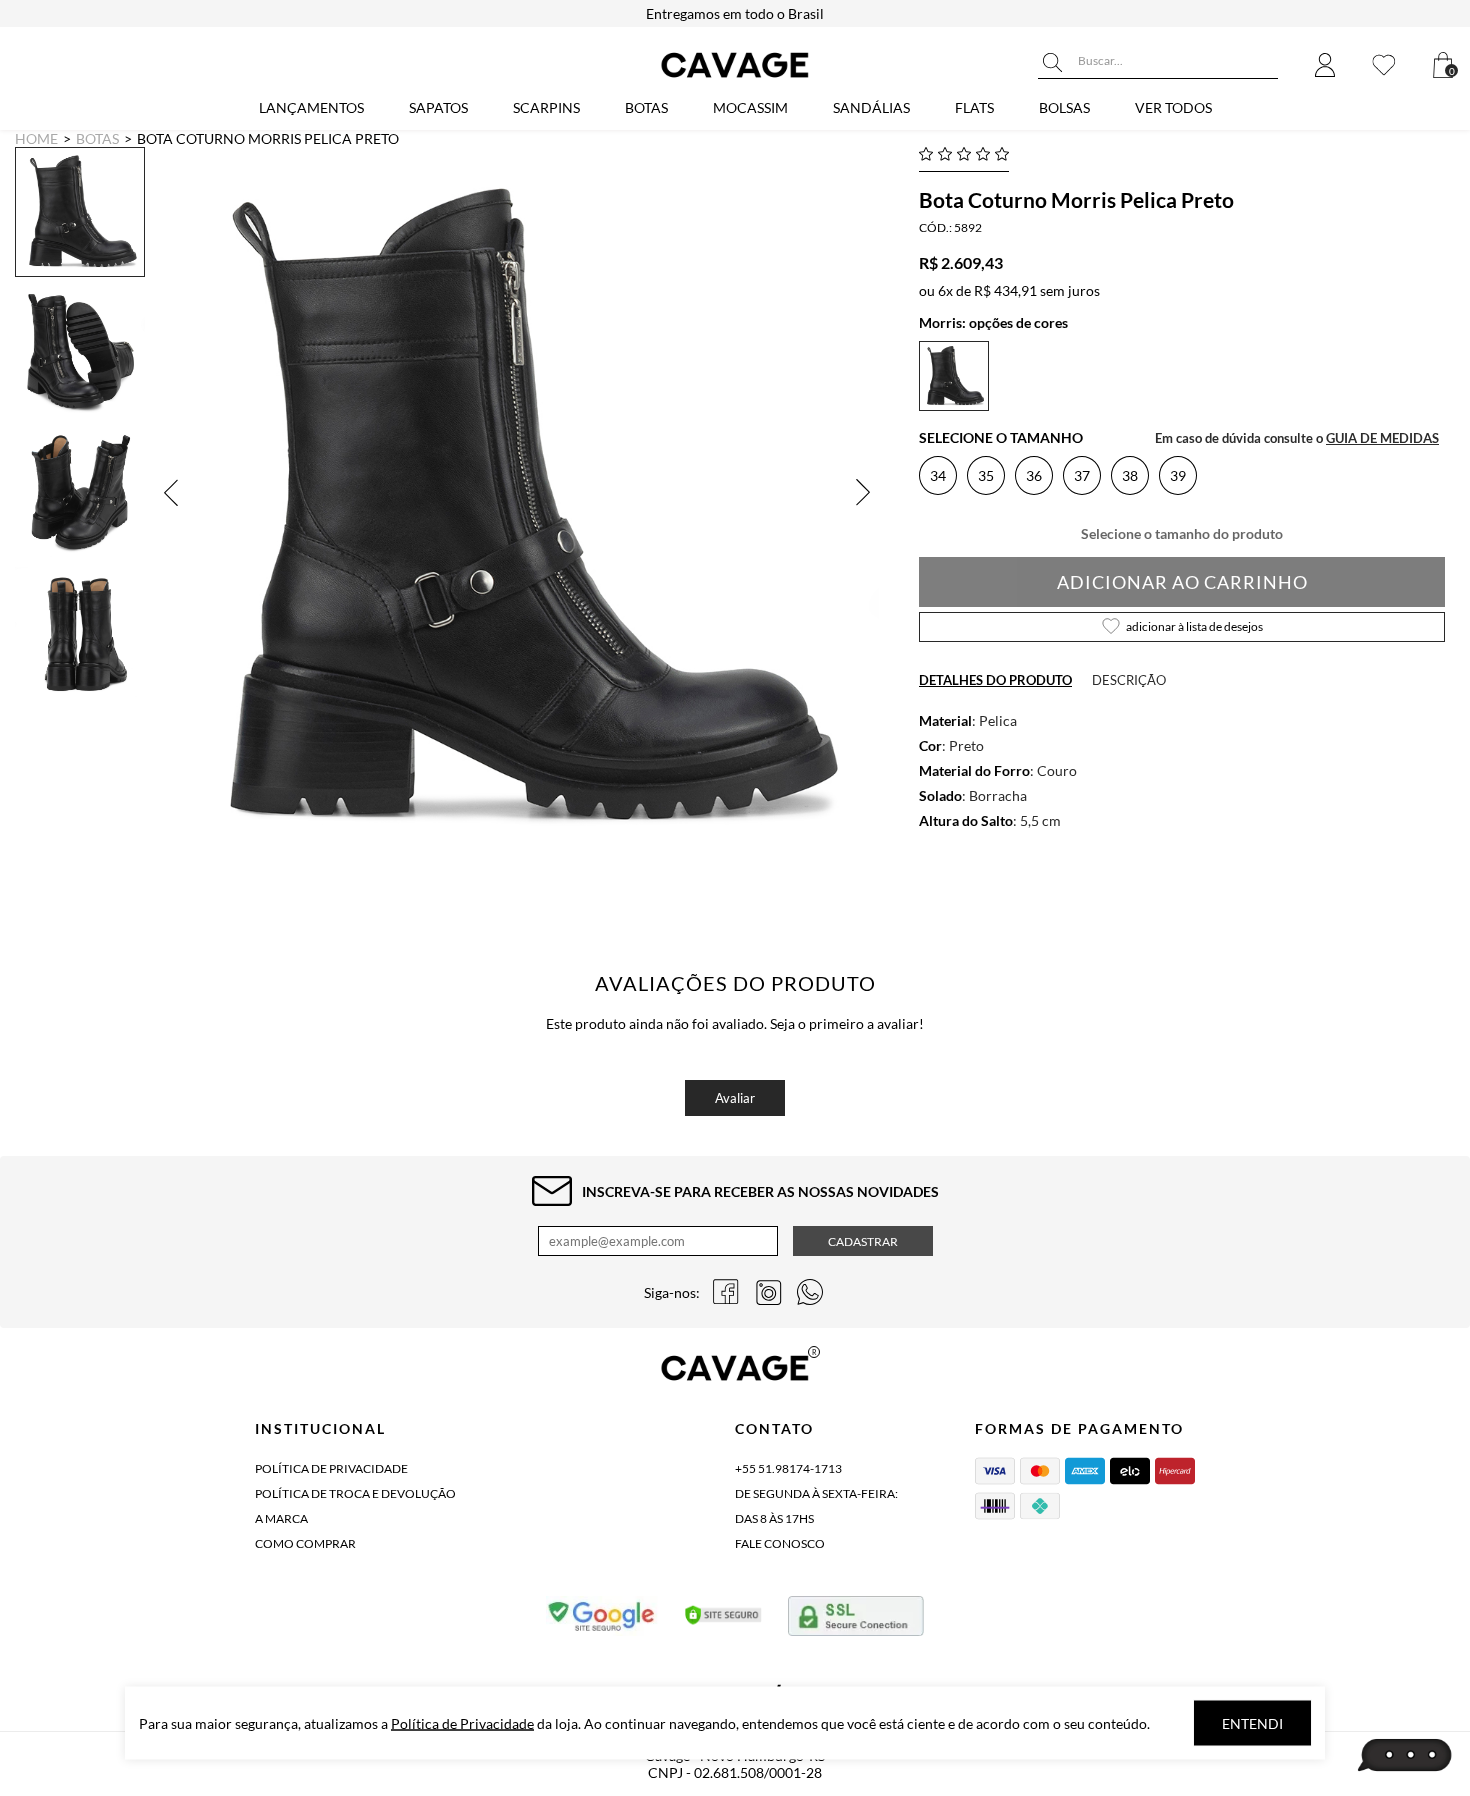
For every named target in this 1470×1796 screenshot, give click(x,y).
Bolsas (1064, 107)
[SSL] (856, 1620)
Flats (974, 107)
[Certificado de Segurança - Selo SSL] (723, 1620)
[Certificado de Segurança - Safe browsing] (602, 1620)
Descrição (1129, 680)
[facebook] (726, 1292)
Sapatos (438, 107)
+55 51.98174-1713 (788, 1468)
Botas (646, 107)
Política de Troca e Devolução (355, 1493)
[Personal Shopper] (1405, 1756)
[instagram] (768, 1292)
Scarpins (546, 107)
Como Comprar (305, 1543)
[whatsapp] (810, 1292)
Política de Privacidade (331, 1468)
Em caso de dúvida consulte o (1297, 438)
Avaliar (735, 1098)
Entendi (1252, 1723)
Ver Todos (1173, 107)
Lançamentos (311, 107)
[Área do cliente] (1325, 66)
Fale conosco (780, 1543)
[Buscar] (1053, 63)
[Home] (735, 77)
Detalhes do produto (995, 680)
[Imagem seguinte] (859, 493)
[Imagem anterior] (175, 493)
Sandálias (871, 107)
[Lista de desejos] (1384, 66)
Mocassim (750, 107)
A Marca (281, 1518)
